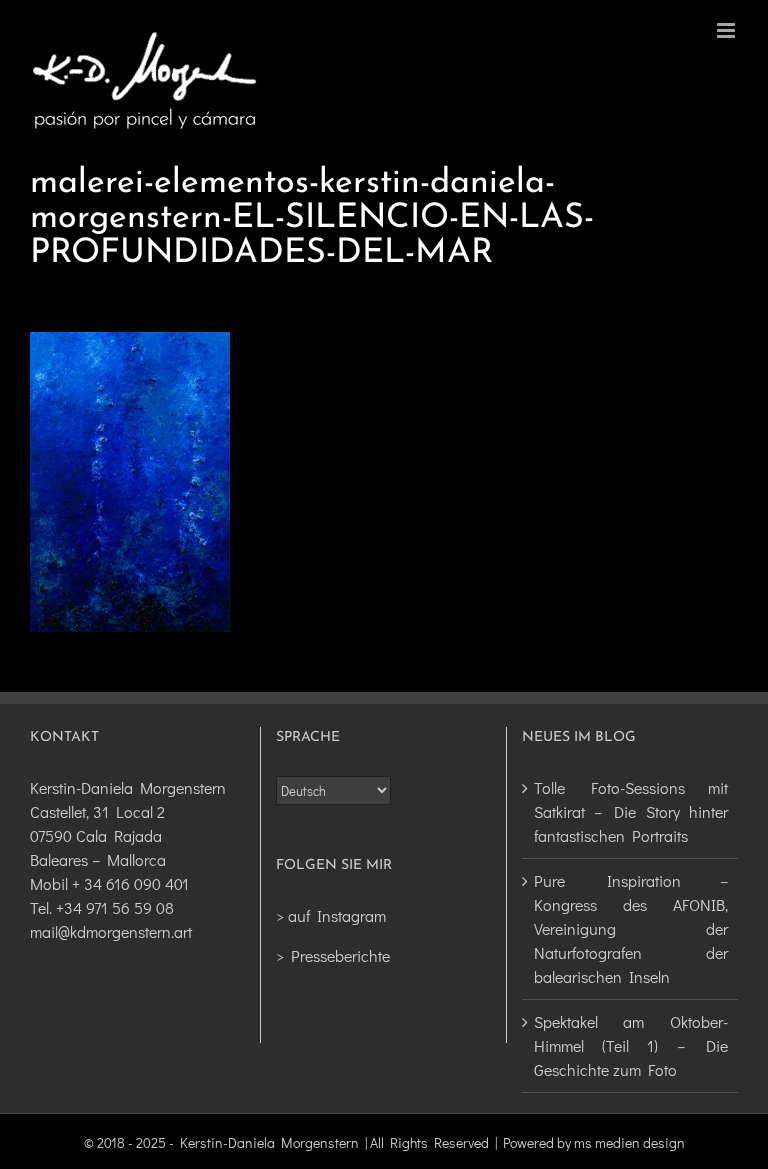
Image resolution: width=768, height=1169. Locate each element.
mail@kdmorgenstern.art (111, 931)
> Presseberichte (333, 955)
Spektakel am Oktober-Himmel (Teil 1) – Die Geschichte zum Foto (631, 1045)
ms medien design (629, 1142)
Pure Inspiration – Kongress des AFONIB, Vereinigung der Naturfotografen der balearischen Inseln (631, 928)
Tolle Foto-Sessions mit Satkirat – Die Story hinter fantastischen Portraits (631, 811)
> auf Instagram (331, 915)
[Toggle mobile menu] (727, 30)
